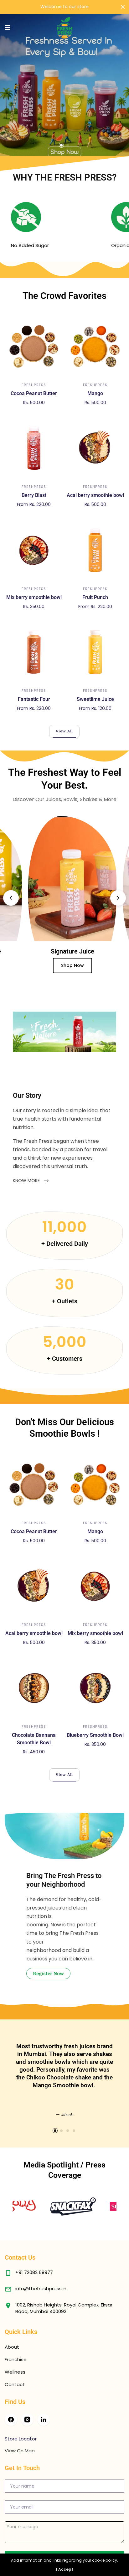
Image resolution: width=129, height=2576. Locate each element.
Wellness (15, 2372)
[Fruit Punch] (95, 550)
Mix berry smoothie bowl (34, 597)
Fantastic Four (34, 699)
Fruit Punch (95, 597)
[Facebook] (11, 2420)
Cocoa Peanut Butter (34, 393)
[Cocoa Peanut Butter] (34, 346)
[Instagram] (27, 2420)
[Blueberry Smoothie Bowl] (95, 1688)
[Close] (123, 7)
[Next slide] (118, 898)
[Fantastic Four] (34, 652)
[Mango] (95, 346)
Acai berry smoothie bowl (95, 495)
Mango (95, 393)
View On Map (20, 2451)
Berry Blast (34, 495)
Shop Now (27, 965)
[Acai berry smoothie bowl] (95, 448)
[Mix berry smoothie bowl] (34, 550)
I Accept (65, 2569)
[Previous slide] (11, 898)
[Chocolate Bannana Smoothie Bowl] (34, 1688)
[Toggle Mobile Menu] (12, 28)
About (12, 2347)
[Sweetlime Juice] (95, 652)
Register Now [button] (48, 1974)
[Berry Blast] (34, 448)
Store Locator (21, 2439)
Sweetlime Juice (95, 699)
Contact (15, 2384)
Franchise (16, 2359)
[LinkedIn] (44, 2420)
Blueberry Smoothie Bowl (95, 1735)
